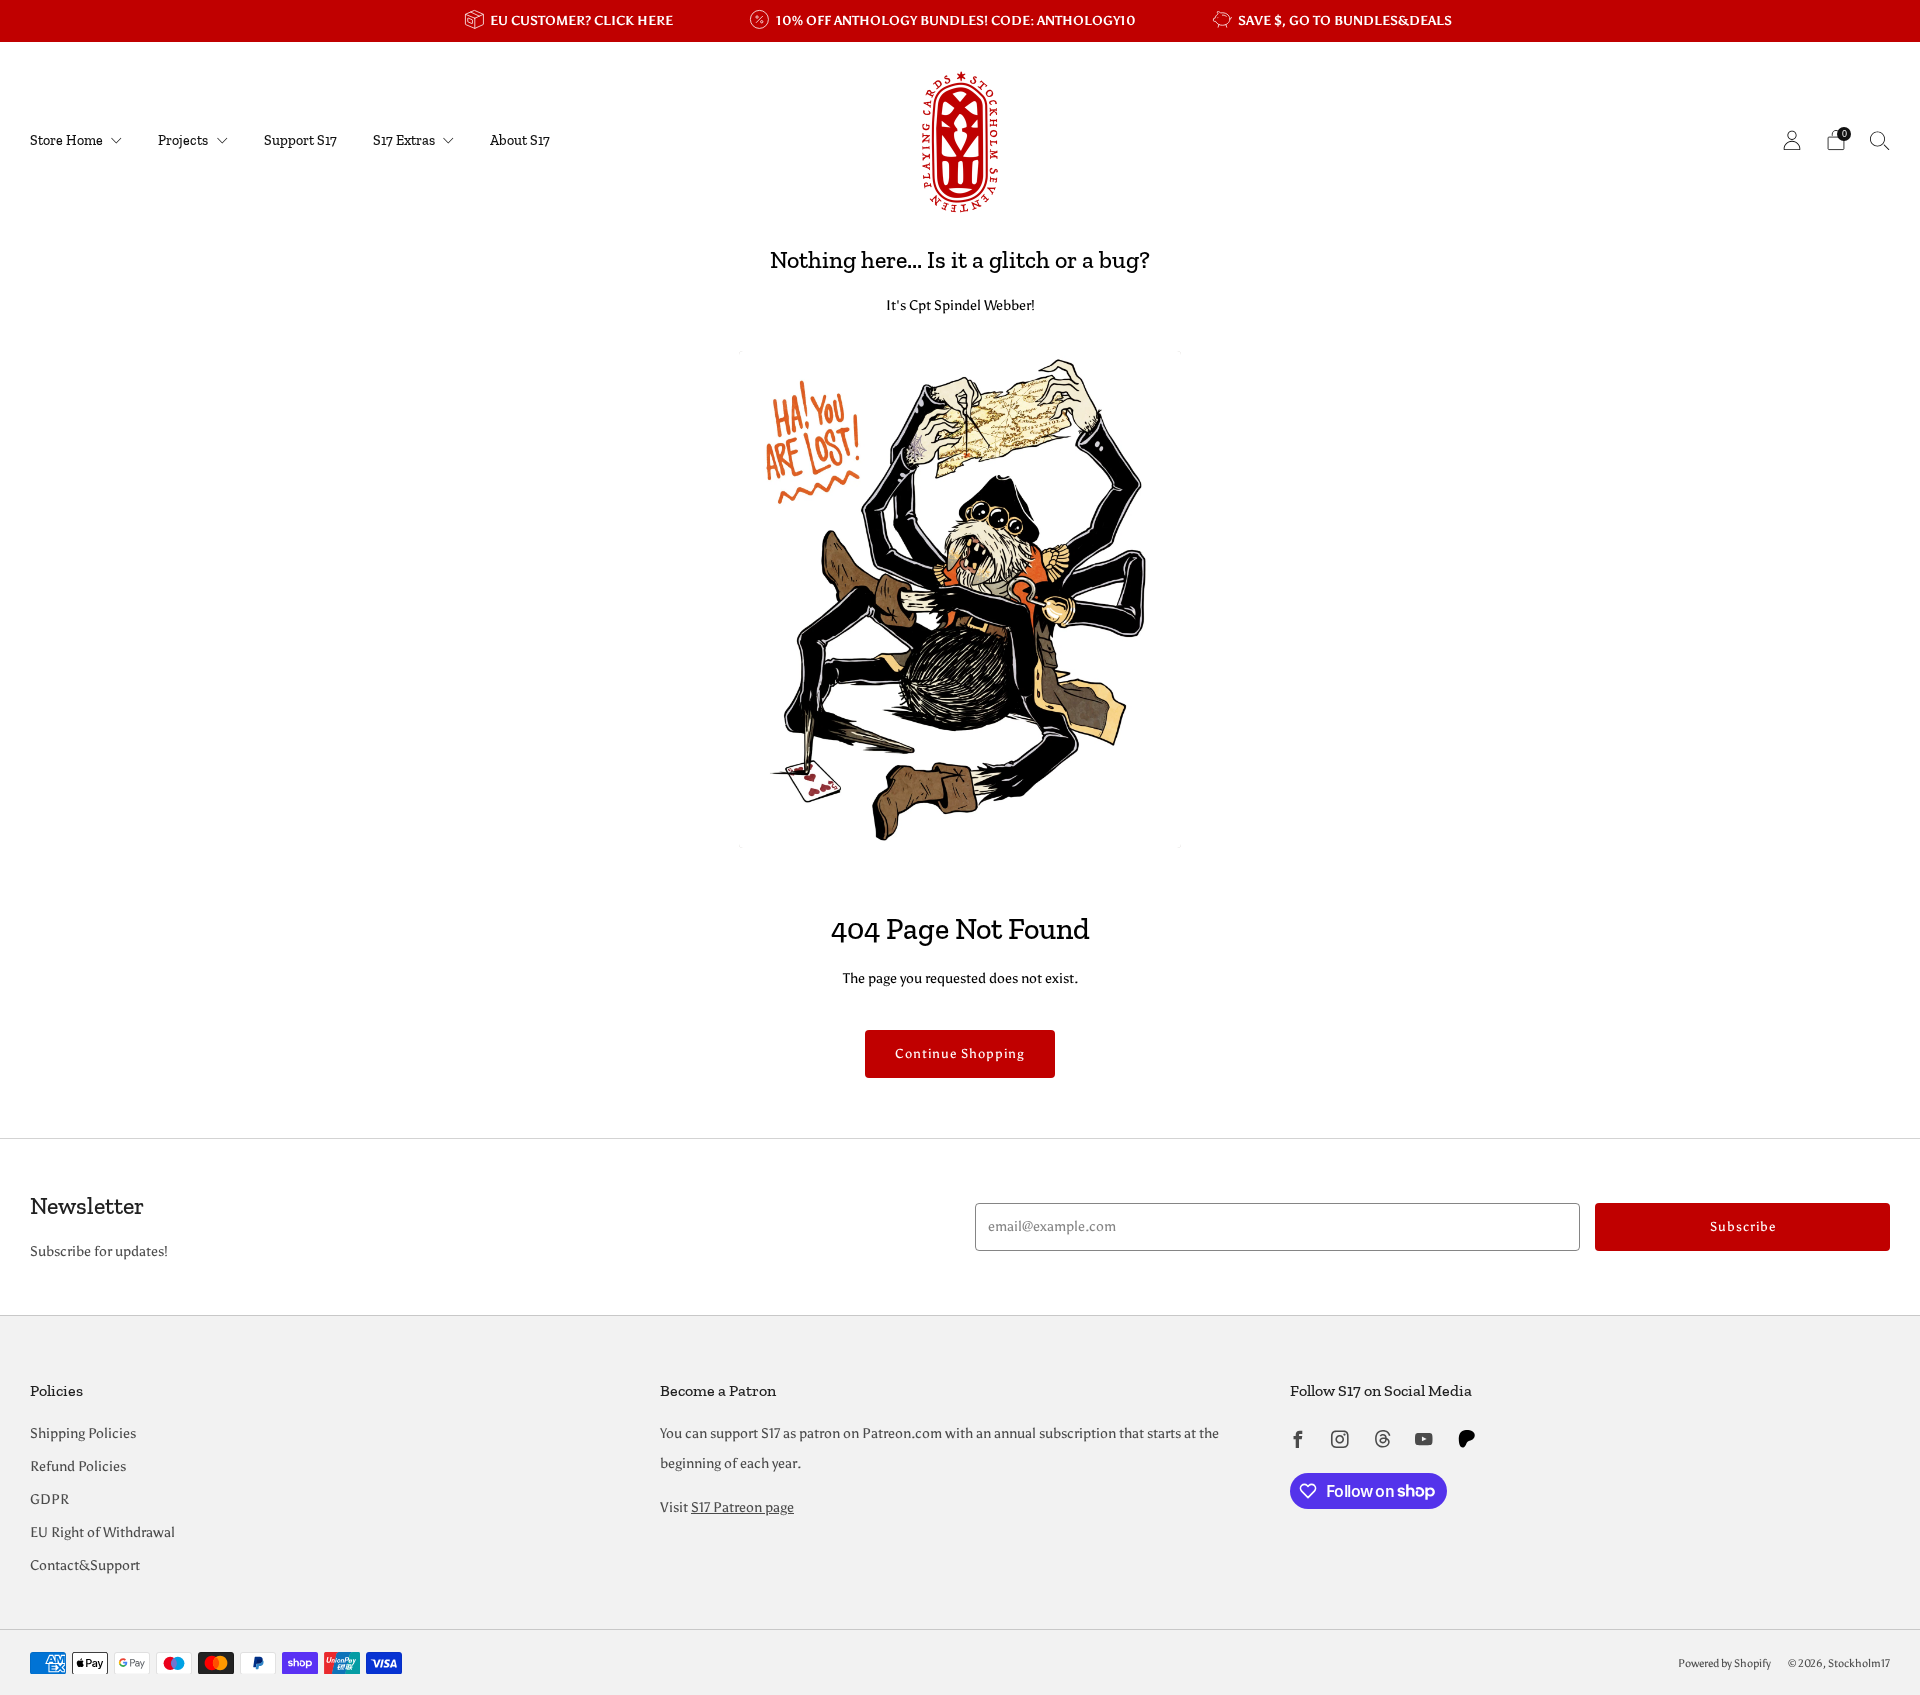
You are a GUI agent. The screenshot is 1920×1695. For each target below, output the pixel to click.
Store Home (66, 140)
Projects (183, 140)
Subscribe (1743, 1226)
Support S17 (300, 140)
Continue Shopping (960, 1053)
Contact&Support (85, 1565)
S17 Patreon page (742, 1507)
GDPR (49, 1499)
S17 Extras (404, 140)
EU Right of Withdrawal (102, 1532)
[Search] (1880, 140)
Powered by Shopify (1724, 1663)
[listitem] (571, 21)
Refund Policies (78, 1466)
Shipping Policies (83, 1433)
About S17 (520, 140)
